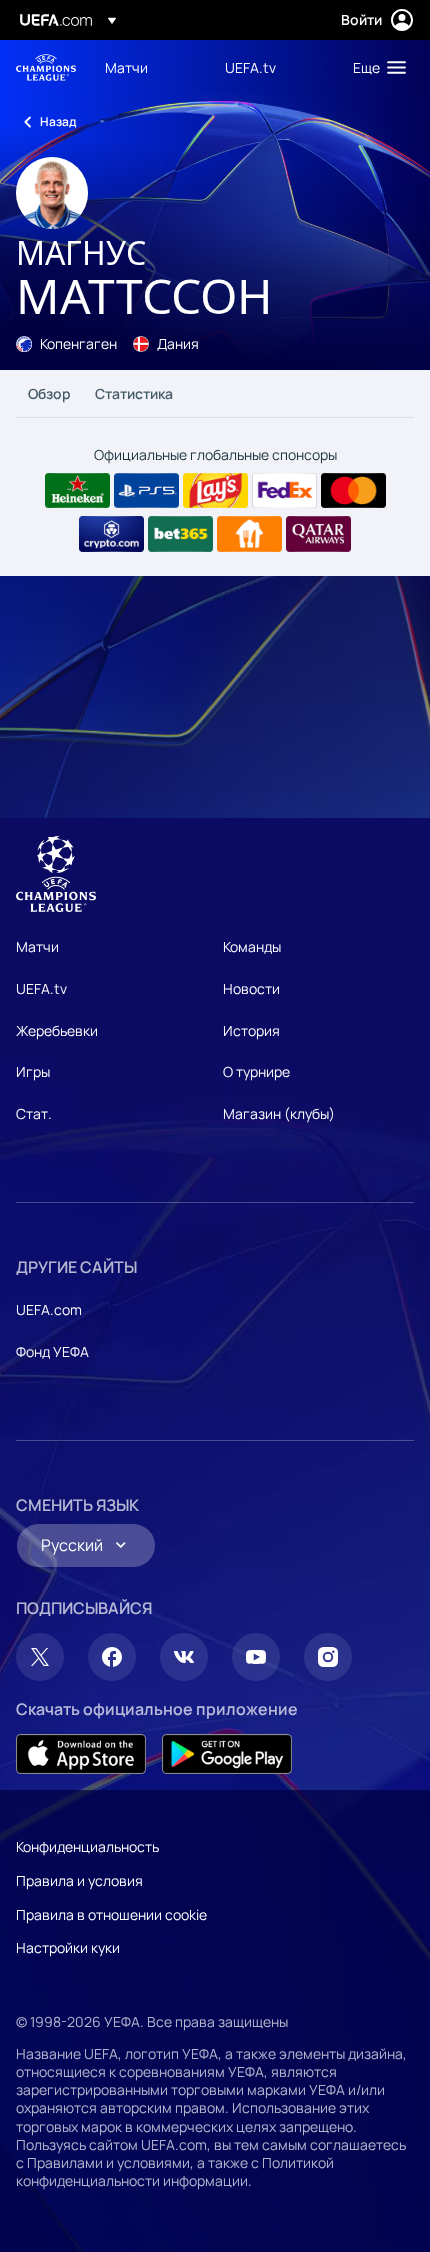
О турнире (256, 1071)
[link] (126, 67)
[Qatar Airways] (318, 534)
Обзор (49, 393)
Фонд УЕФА (52, 1351)
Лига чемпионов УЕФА (46, 67)
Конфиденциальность (87, 1846)
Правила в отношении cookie (111, 1914)
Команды (252, 946)
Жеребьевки (57, 1030)
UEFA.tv (41, 988)
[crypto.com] (111, 534)
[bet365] (180, 534)
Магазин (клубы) (279, 1113)
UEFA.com (49, 1309)
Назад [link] (58, 121)
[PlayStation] (146, 491)
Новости (251, 988)
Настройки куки (68, 1947)
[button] (375, 67)
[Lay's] (215, 491)
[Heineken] (77, 491)
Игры (33, 1071)
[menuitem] (148, 67)
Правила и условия (79, 1880)
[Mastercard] (353, 491)
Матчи (37, 946)
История (251, 1030)
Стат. (34, 1113)
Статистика (134, 393)
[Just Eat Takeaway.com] (249, 534)
